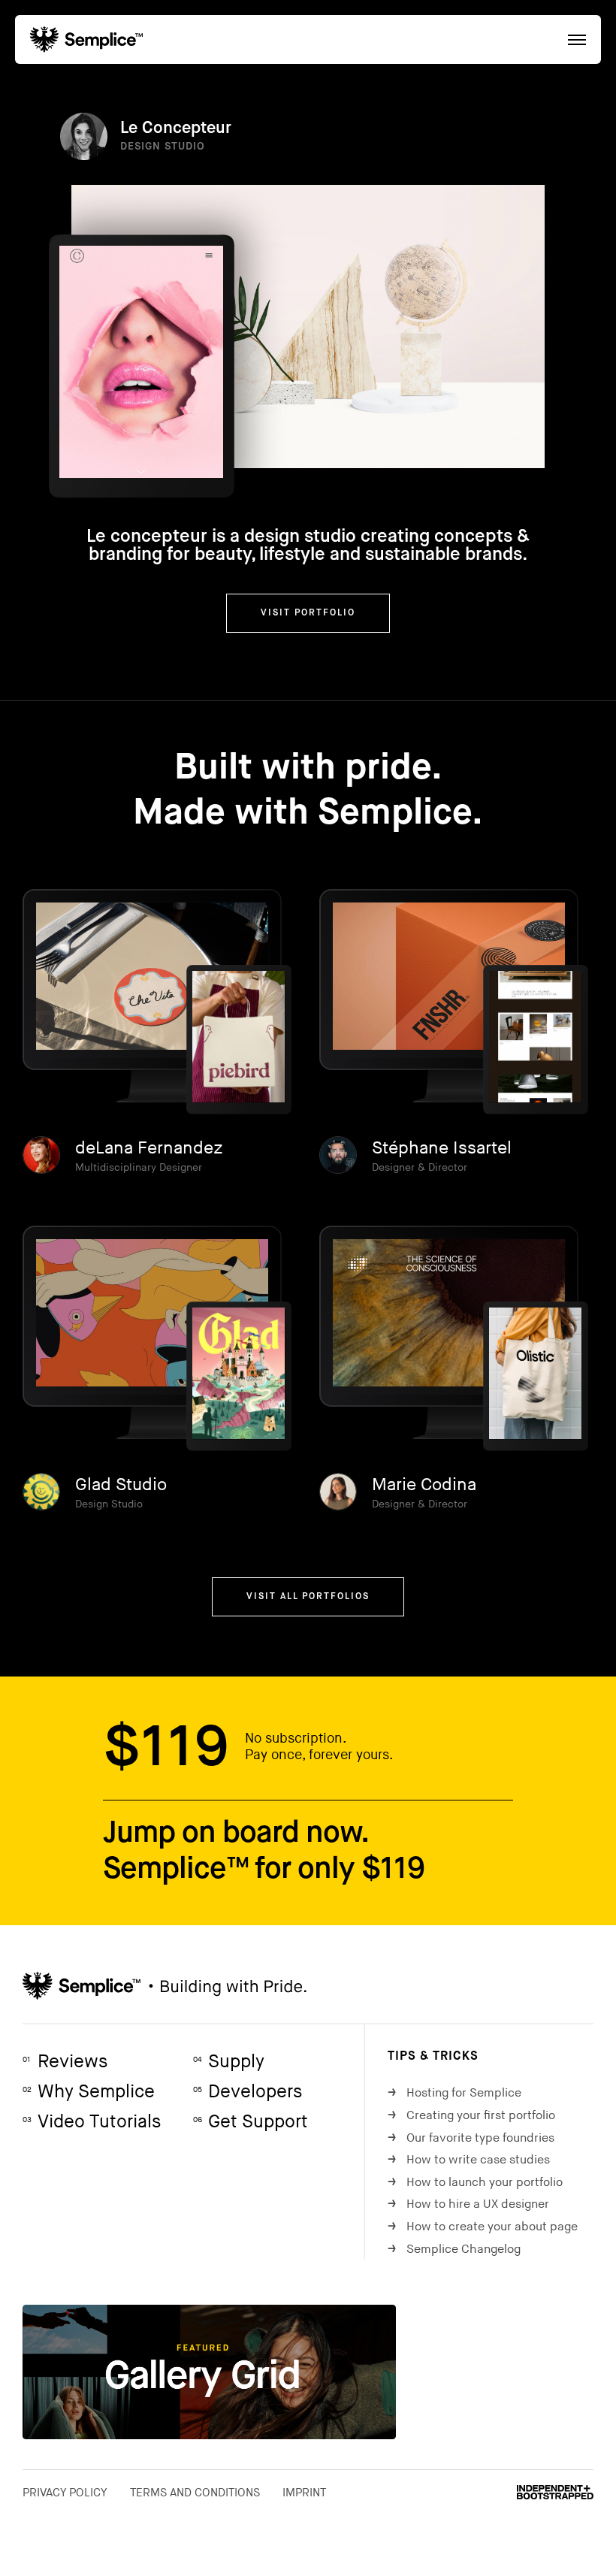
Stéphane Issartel (442, 1148)
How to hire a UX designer (468, 2204)
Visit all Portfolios (308, 1597)
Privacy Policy (65, 2493)
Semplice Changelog (454, 2249)
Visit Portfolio (308, 613)
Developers (248, 2092)
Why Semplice (89, 2092)
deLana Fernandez (149, 1148)
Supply (229, 2062)
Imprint (304, 2493)
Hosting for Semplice (454, 2093)
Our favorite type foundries (471, 2138)
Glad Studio (121, 1485)
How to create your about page (483, 2227)
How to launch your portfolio (475, 2183)
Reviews (65, 2062)
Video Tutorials (92, 2122)
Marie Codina (424, 1485)
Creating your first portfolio (471, 2116)
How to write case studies (469, 2160)
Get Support (251, 2122)
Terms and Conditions (195, 2493)
